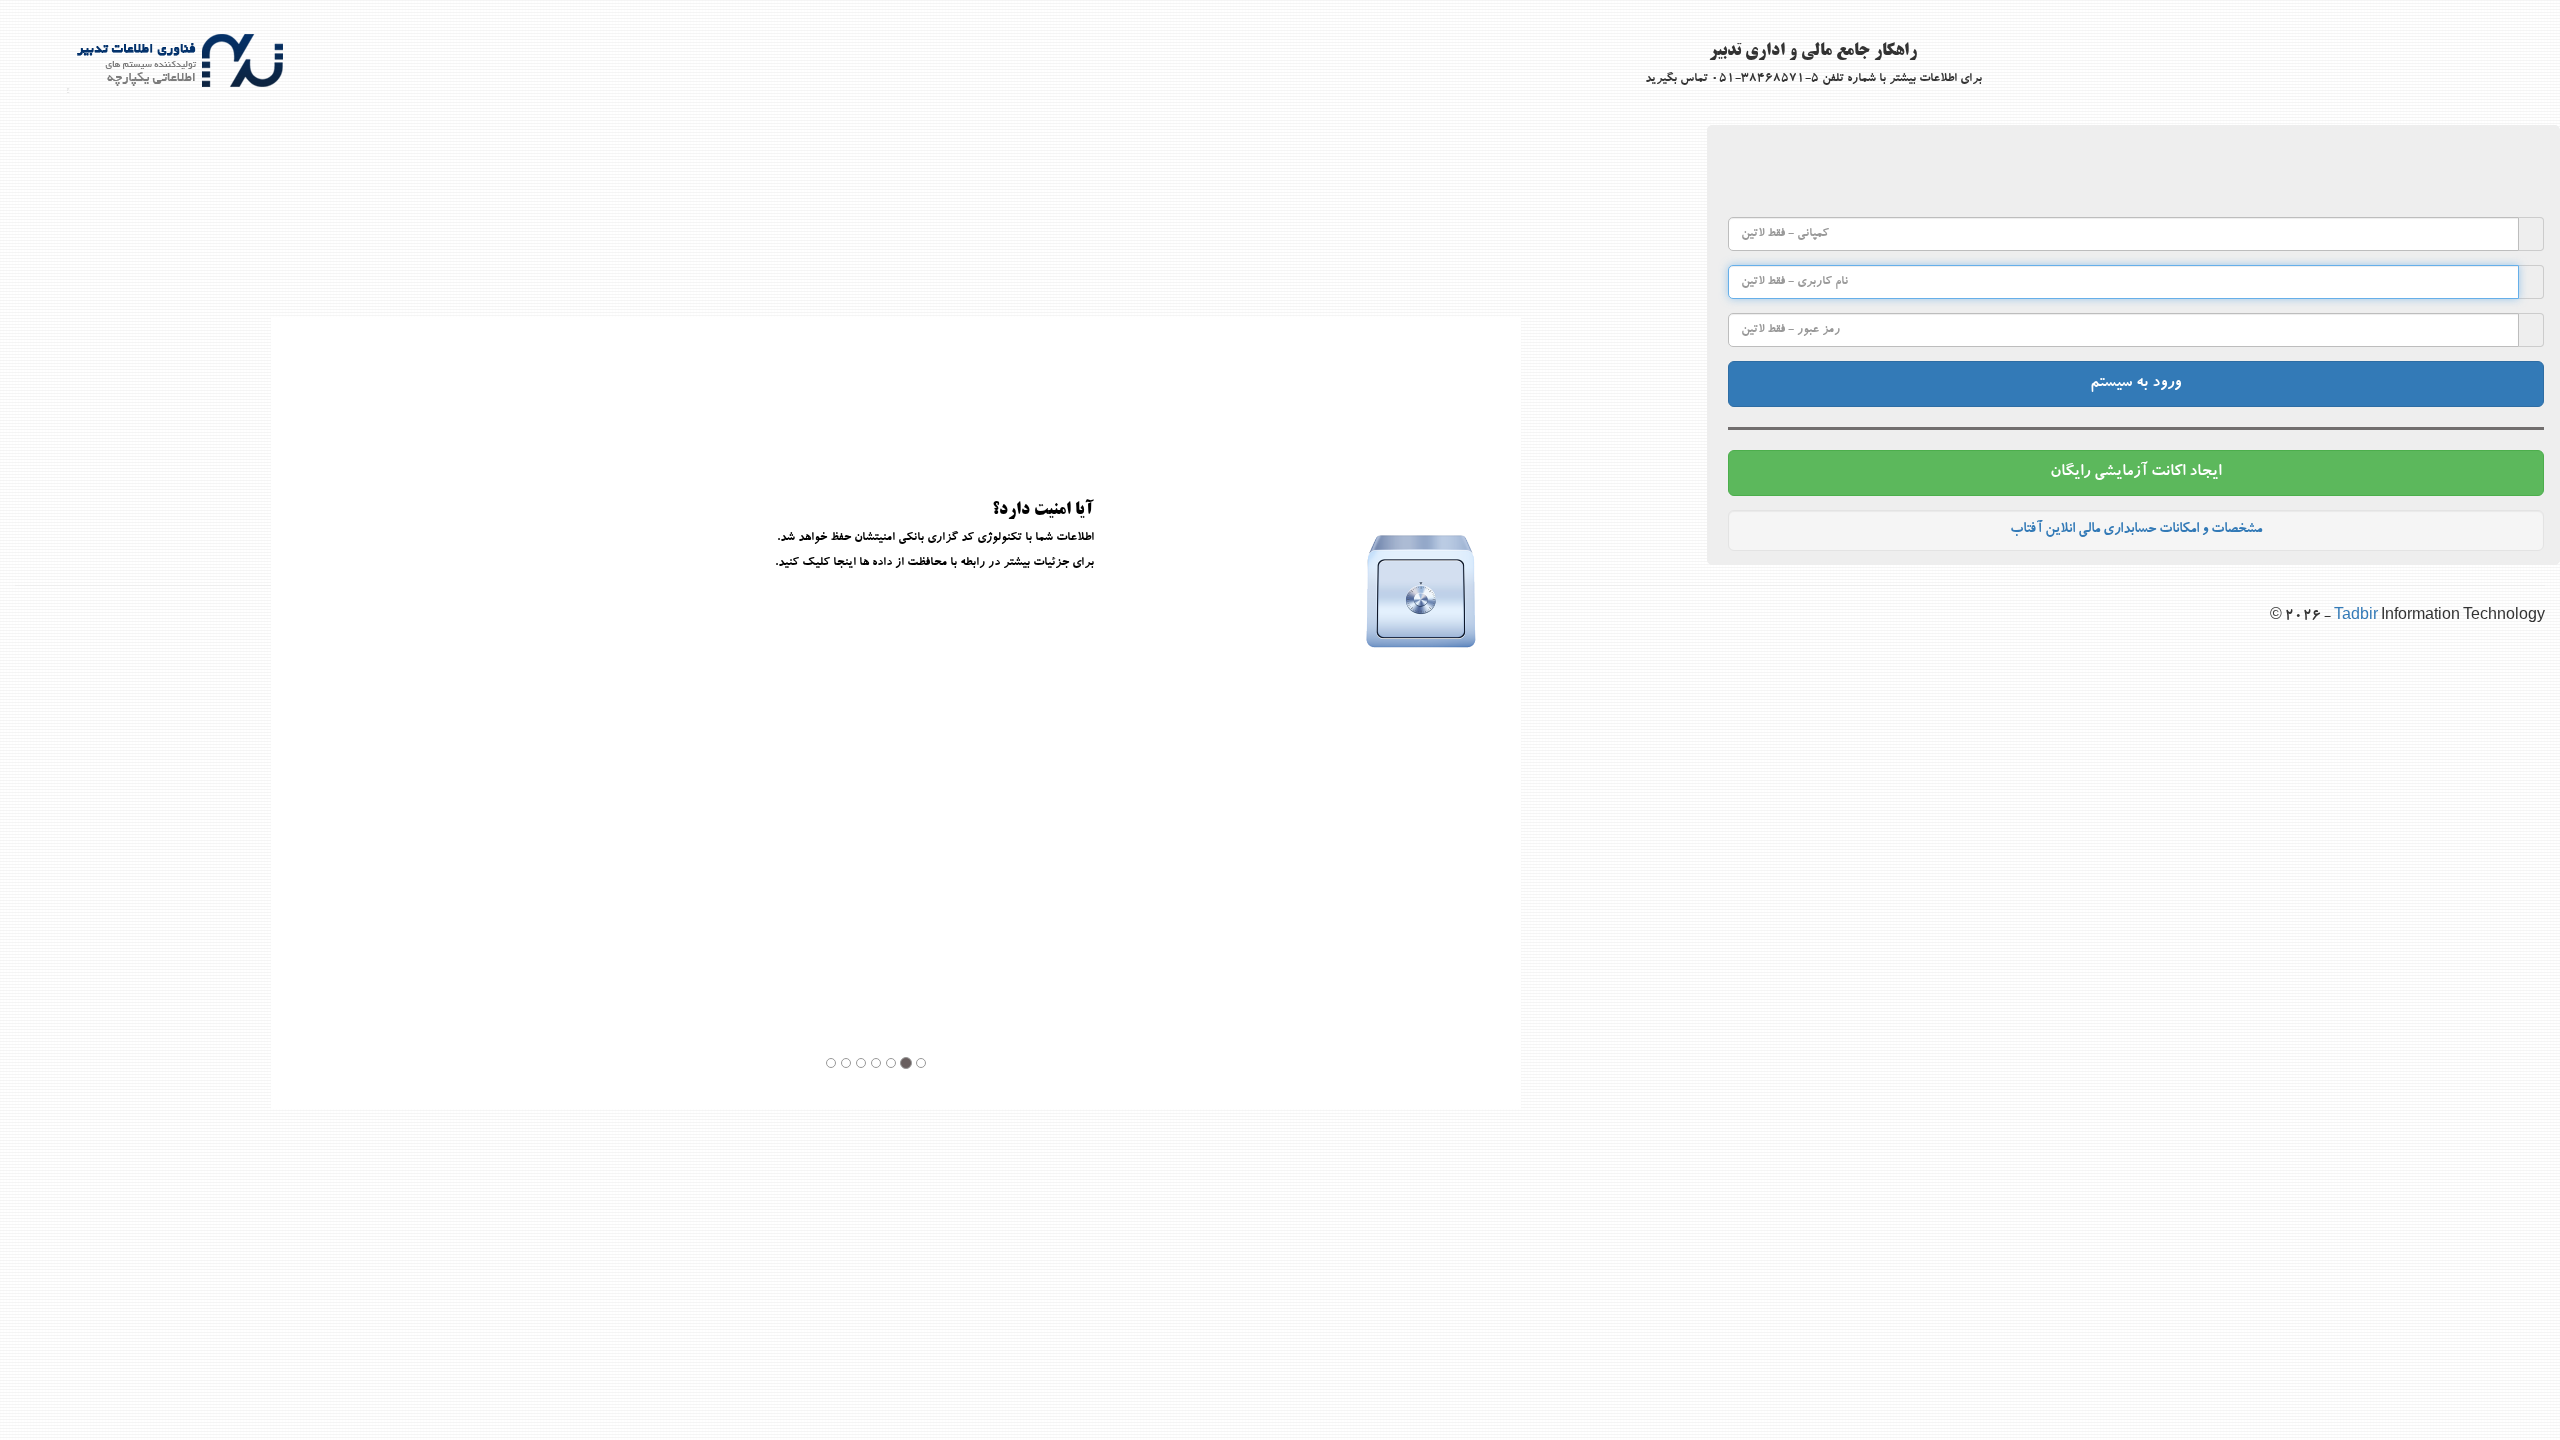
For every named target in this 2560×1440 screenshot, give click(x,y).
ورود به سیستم (2135, 384)
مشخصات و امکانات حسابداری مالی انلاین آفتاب (2136, 530)
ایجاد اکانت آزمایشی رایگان (2135, 473)
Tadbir (2357, 617)
